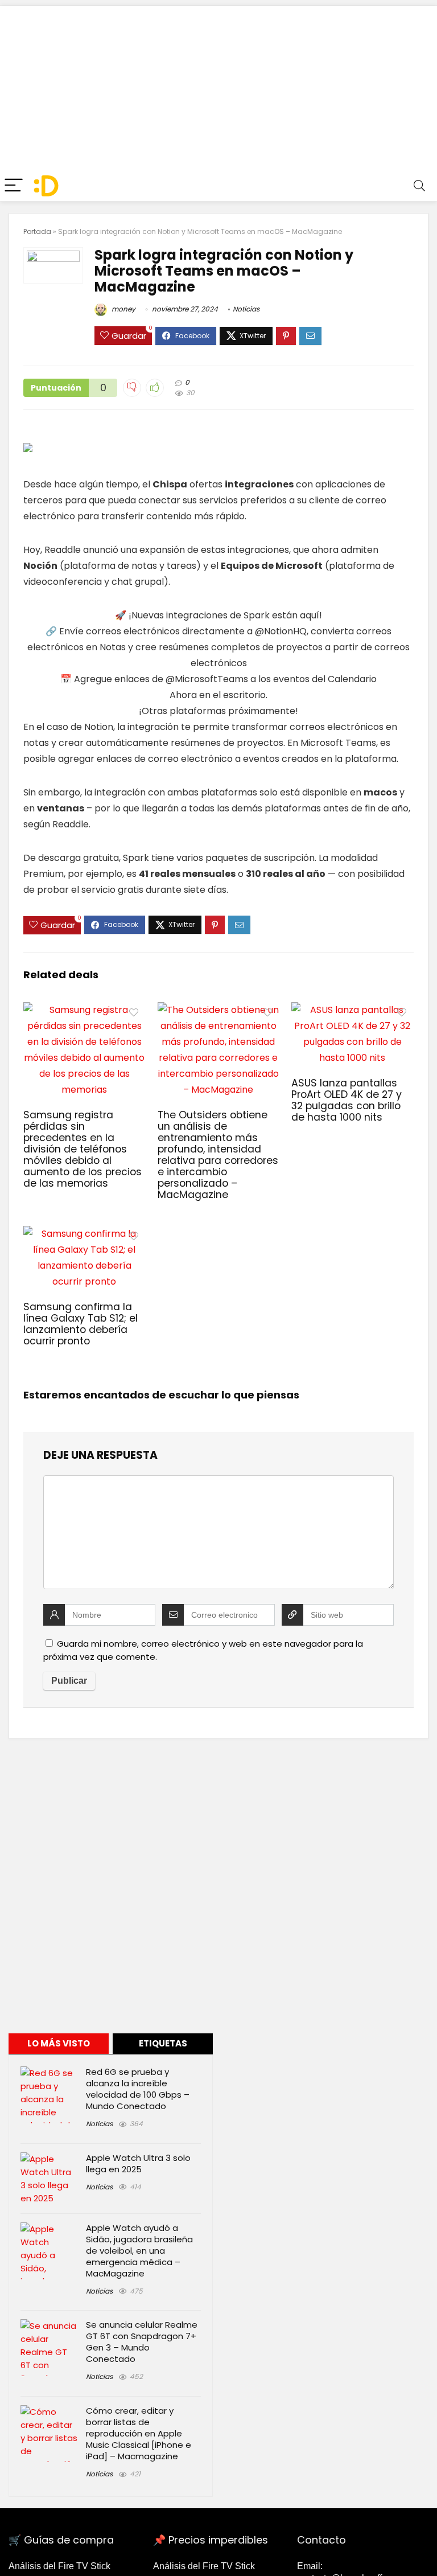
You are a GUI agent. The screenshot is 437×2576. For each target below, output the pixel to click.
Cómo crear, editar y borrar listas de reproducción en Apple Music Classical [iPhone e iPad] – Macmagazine (139, 2433)
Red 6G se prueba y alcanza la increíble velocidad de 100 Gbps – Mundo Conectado (138, 2089)
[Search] (419, 186)
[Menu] (14, 186)
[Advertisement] (218, 85)
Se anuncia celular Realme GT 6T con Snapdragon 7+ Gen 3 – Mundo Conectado (142, 2342)
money (123, 309)
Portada (37, 231)
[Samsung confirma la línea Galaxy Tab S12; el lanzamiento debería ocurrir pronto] (84, 1234)
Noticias (246, 309)
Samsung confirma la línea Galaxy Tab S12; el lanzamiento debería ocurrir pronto (81, 1324)
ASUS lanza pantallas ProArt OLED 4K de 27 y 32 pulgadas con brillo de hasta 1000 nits (347, 1100)
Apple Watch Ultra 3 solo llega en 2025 (138, 2163)
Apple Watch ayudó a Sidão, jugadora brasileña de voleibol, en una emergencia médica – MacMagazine (139, 2251)
